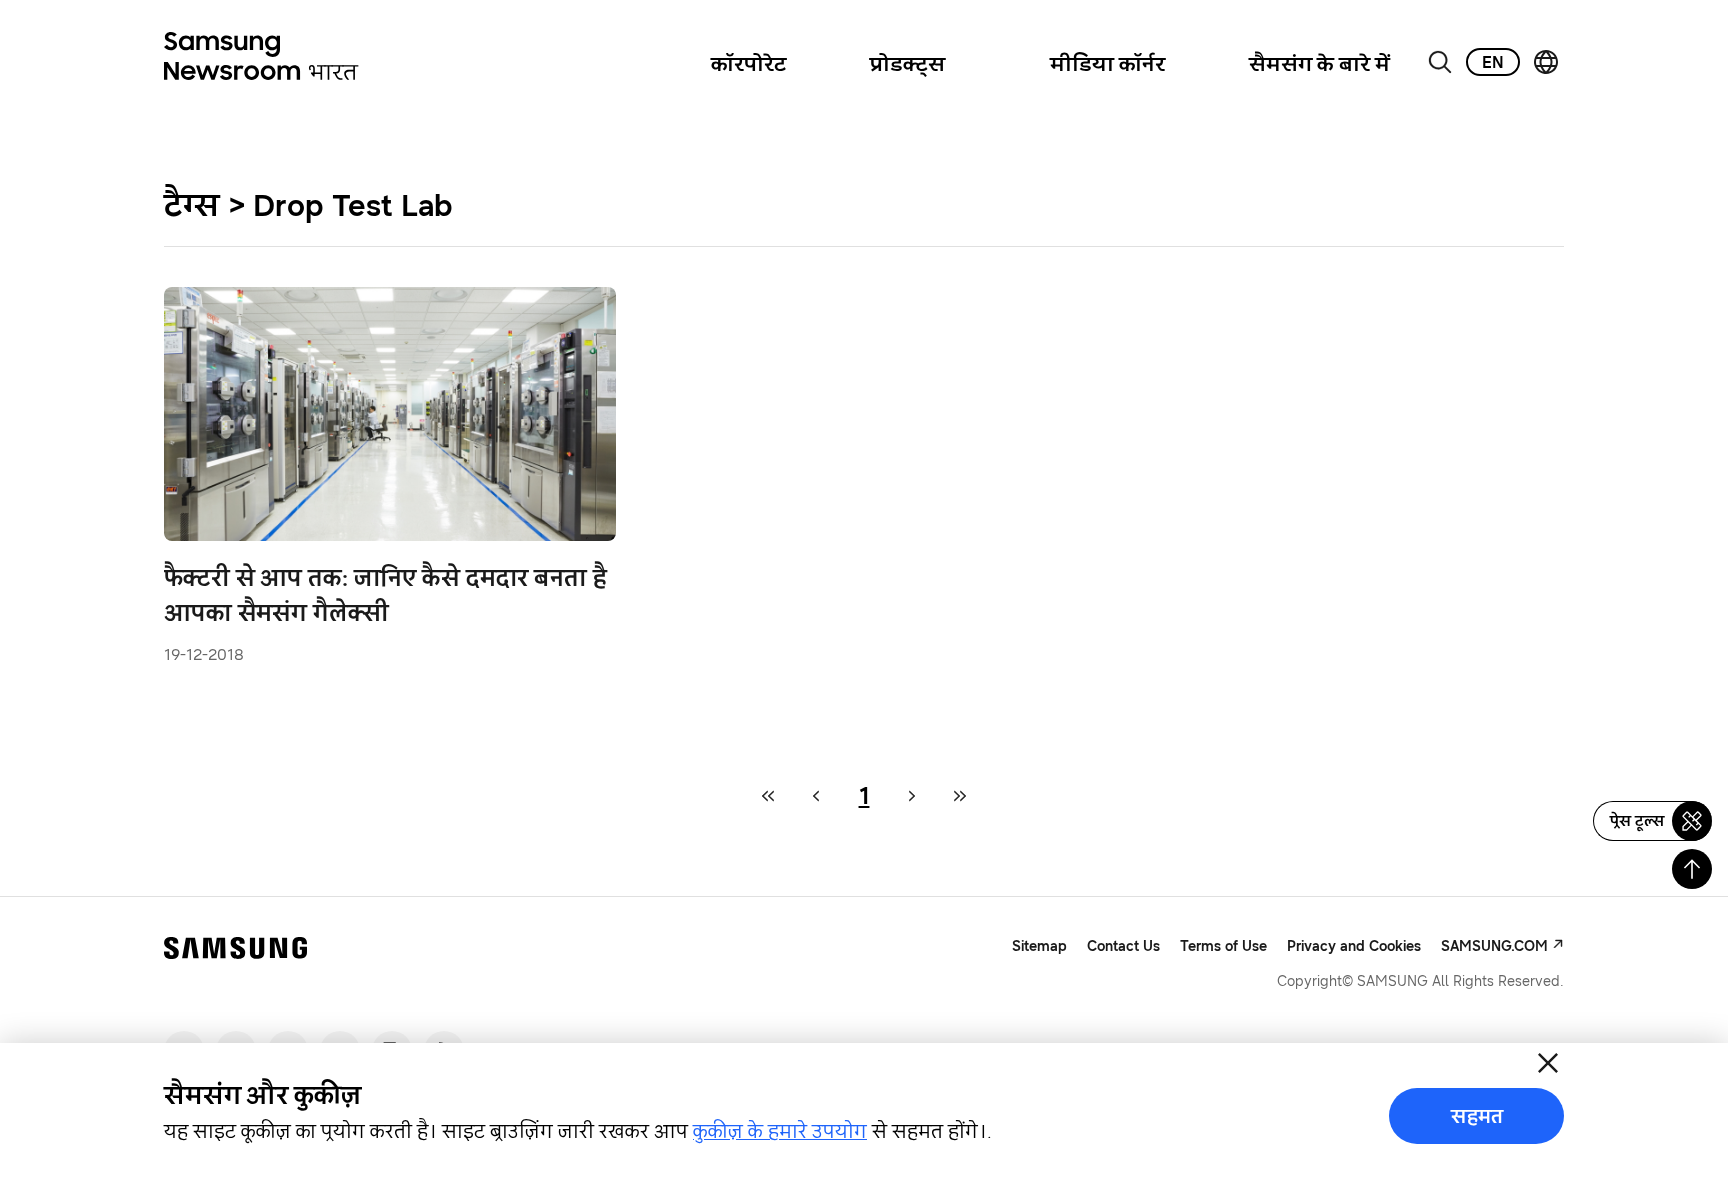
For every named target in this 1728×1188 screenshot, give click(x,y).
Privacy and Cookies (1354, 945)
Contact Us (1123, 945)
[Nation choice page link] (1546, 62)
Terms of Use (1223, 945)
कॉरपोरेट (748, 64)
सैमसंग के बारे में (1319, 64)
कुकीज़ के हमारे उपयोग (780, 1131)
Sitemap (1039, 946)
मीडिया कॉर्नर (1107, 64)
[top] (1692, 869)
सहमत (1477, 1116)
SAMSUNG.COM (1494, 945)
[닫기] (1548, 1063)
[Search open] (1440, 62)
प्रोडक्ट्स (907, 64)
